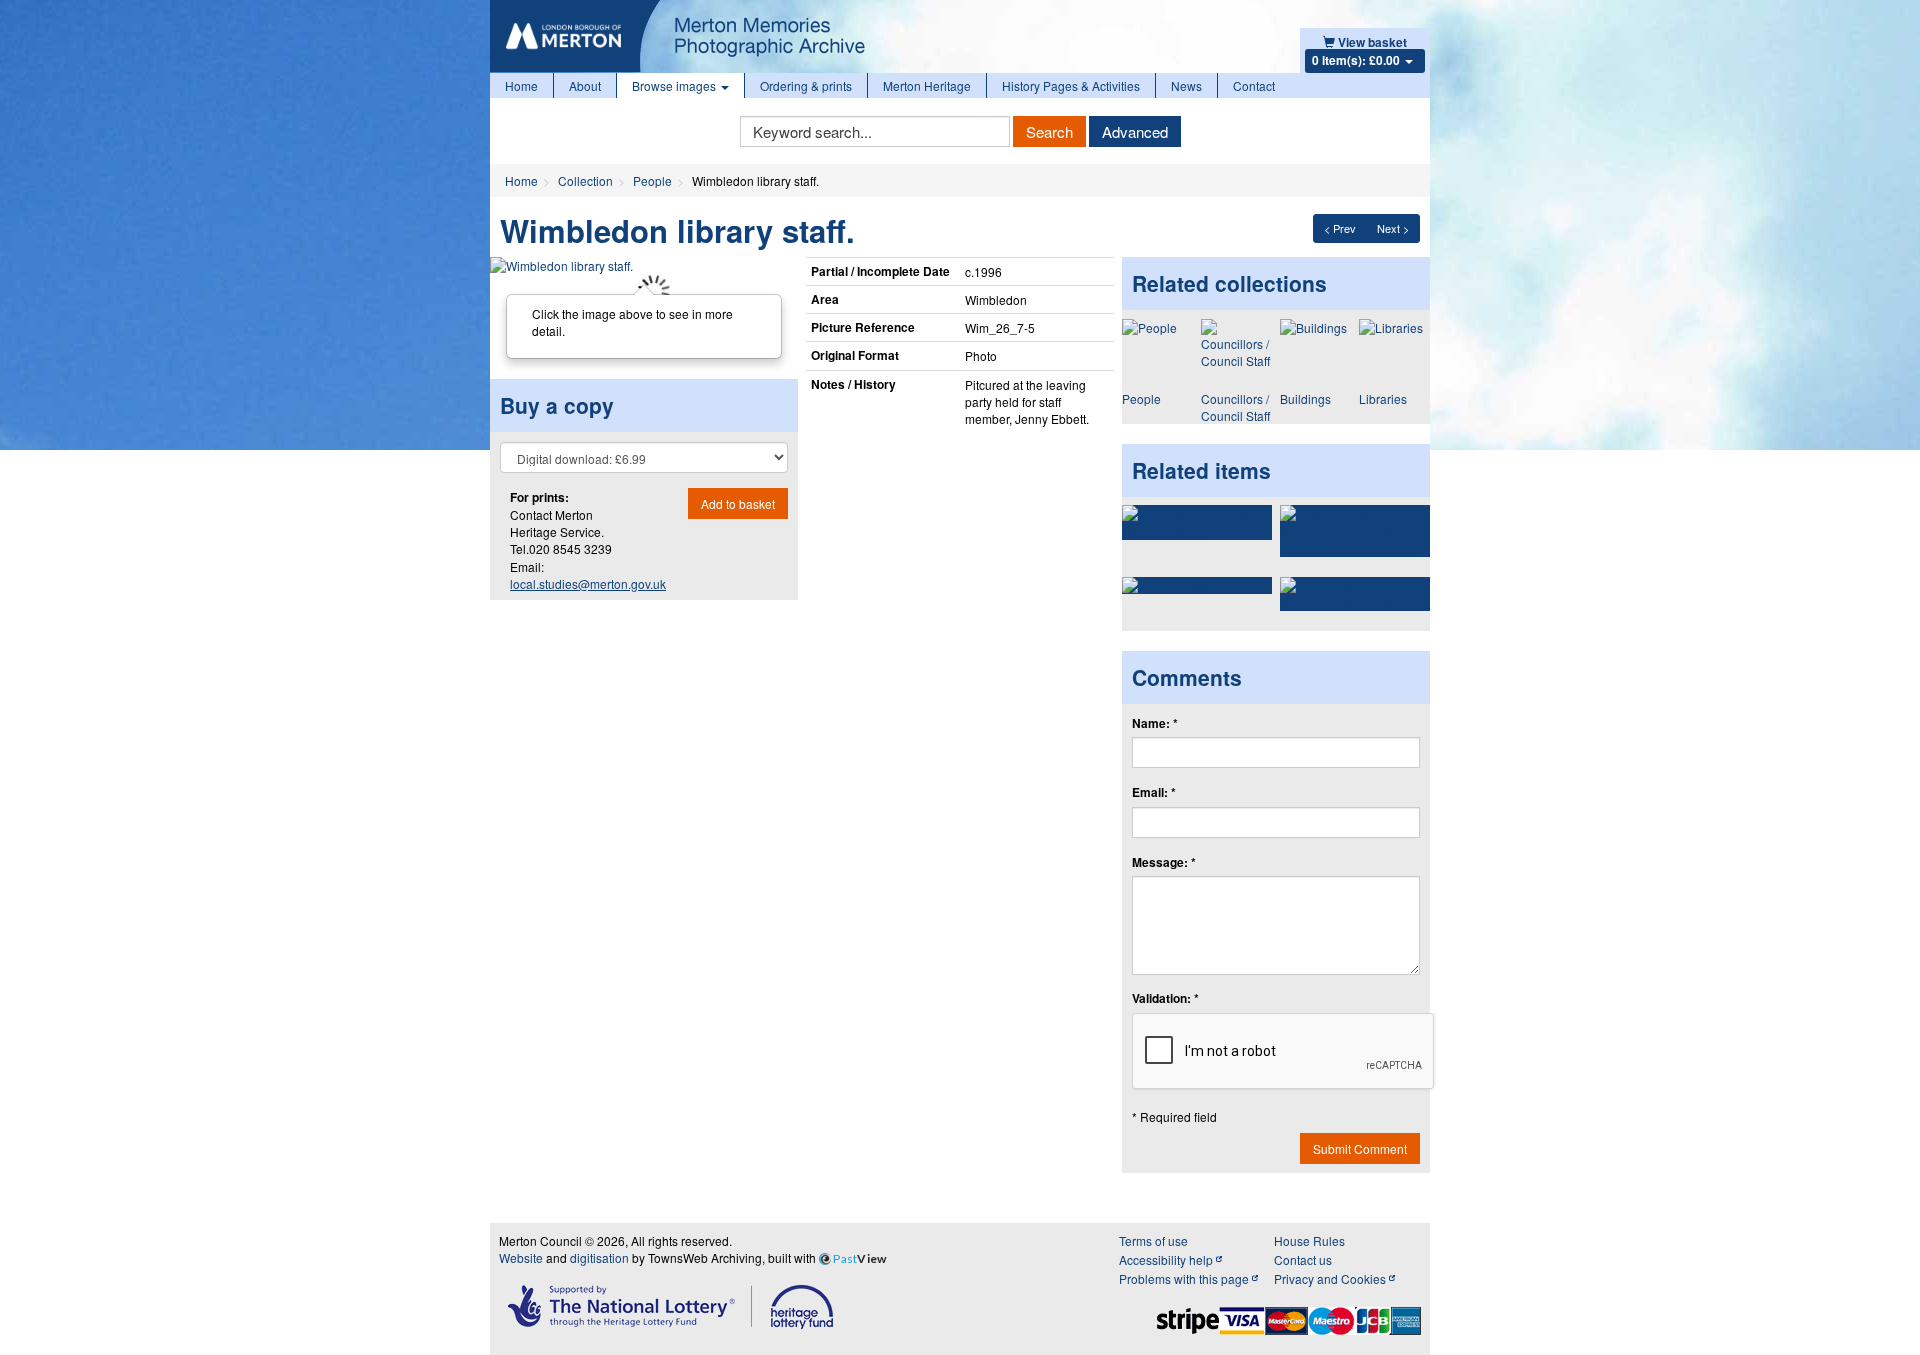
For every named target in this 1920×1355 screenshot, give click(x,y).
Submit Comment (1360, 1148)
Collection (585, 180)
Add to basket (738, 503)
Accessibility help (1167, 1259)
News (1186, 85)
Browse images (675, 85)
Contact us (1303, 1259)
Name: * (1155, 723)
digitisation (599, 1257)
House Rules (1309, 1240)
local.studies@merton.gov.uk (588, 583)
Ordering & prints (806, 85)
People (652, 180)
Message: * (1164, 862)
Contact (1254, 85)
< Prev (1340, 228)
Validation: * (1165, 998)
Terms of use (1153, 1240)
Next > (1393, 228)
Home (521, 85)
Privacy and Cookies (1331, 1278)
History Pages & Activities (1071, 85)
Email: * (1154, 792)
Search (1049, 131)
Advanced (1135, 131)
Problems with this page (1185, 1278)
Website (521, 1257)
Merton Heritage (927, 85)
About (585, 85)
